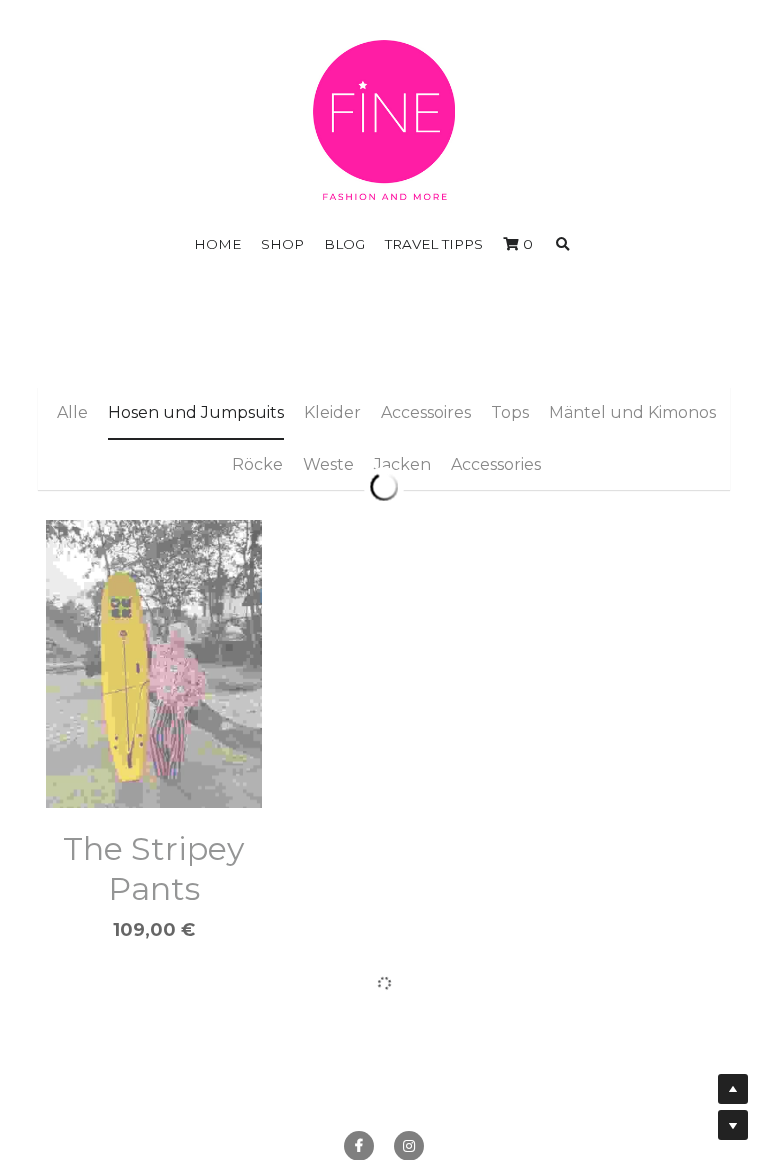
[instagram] (409, 1075)
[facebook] (359, 1075)
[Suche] (563, 245)
